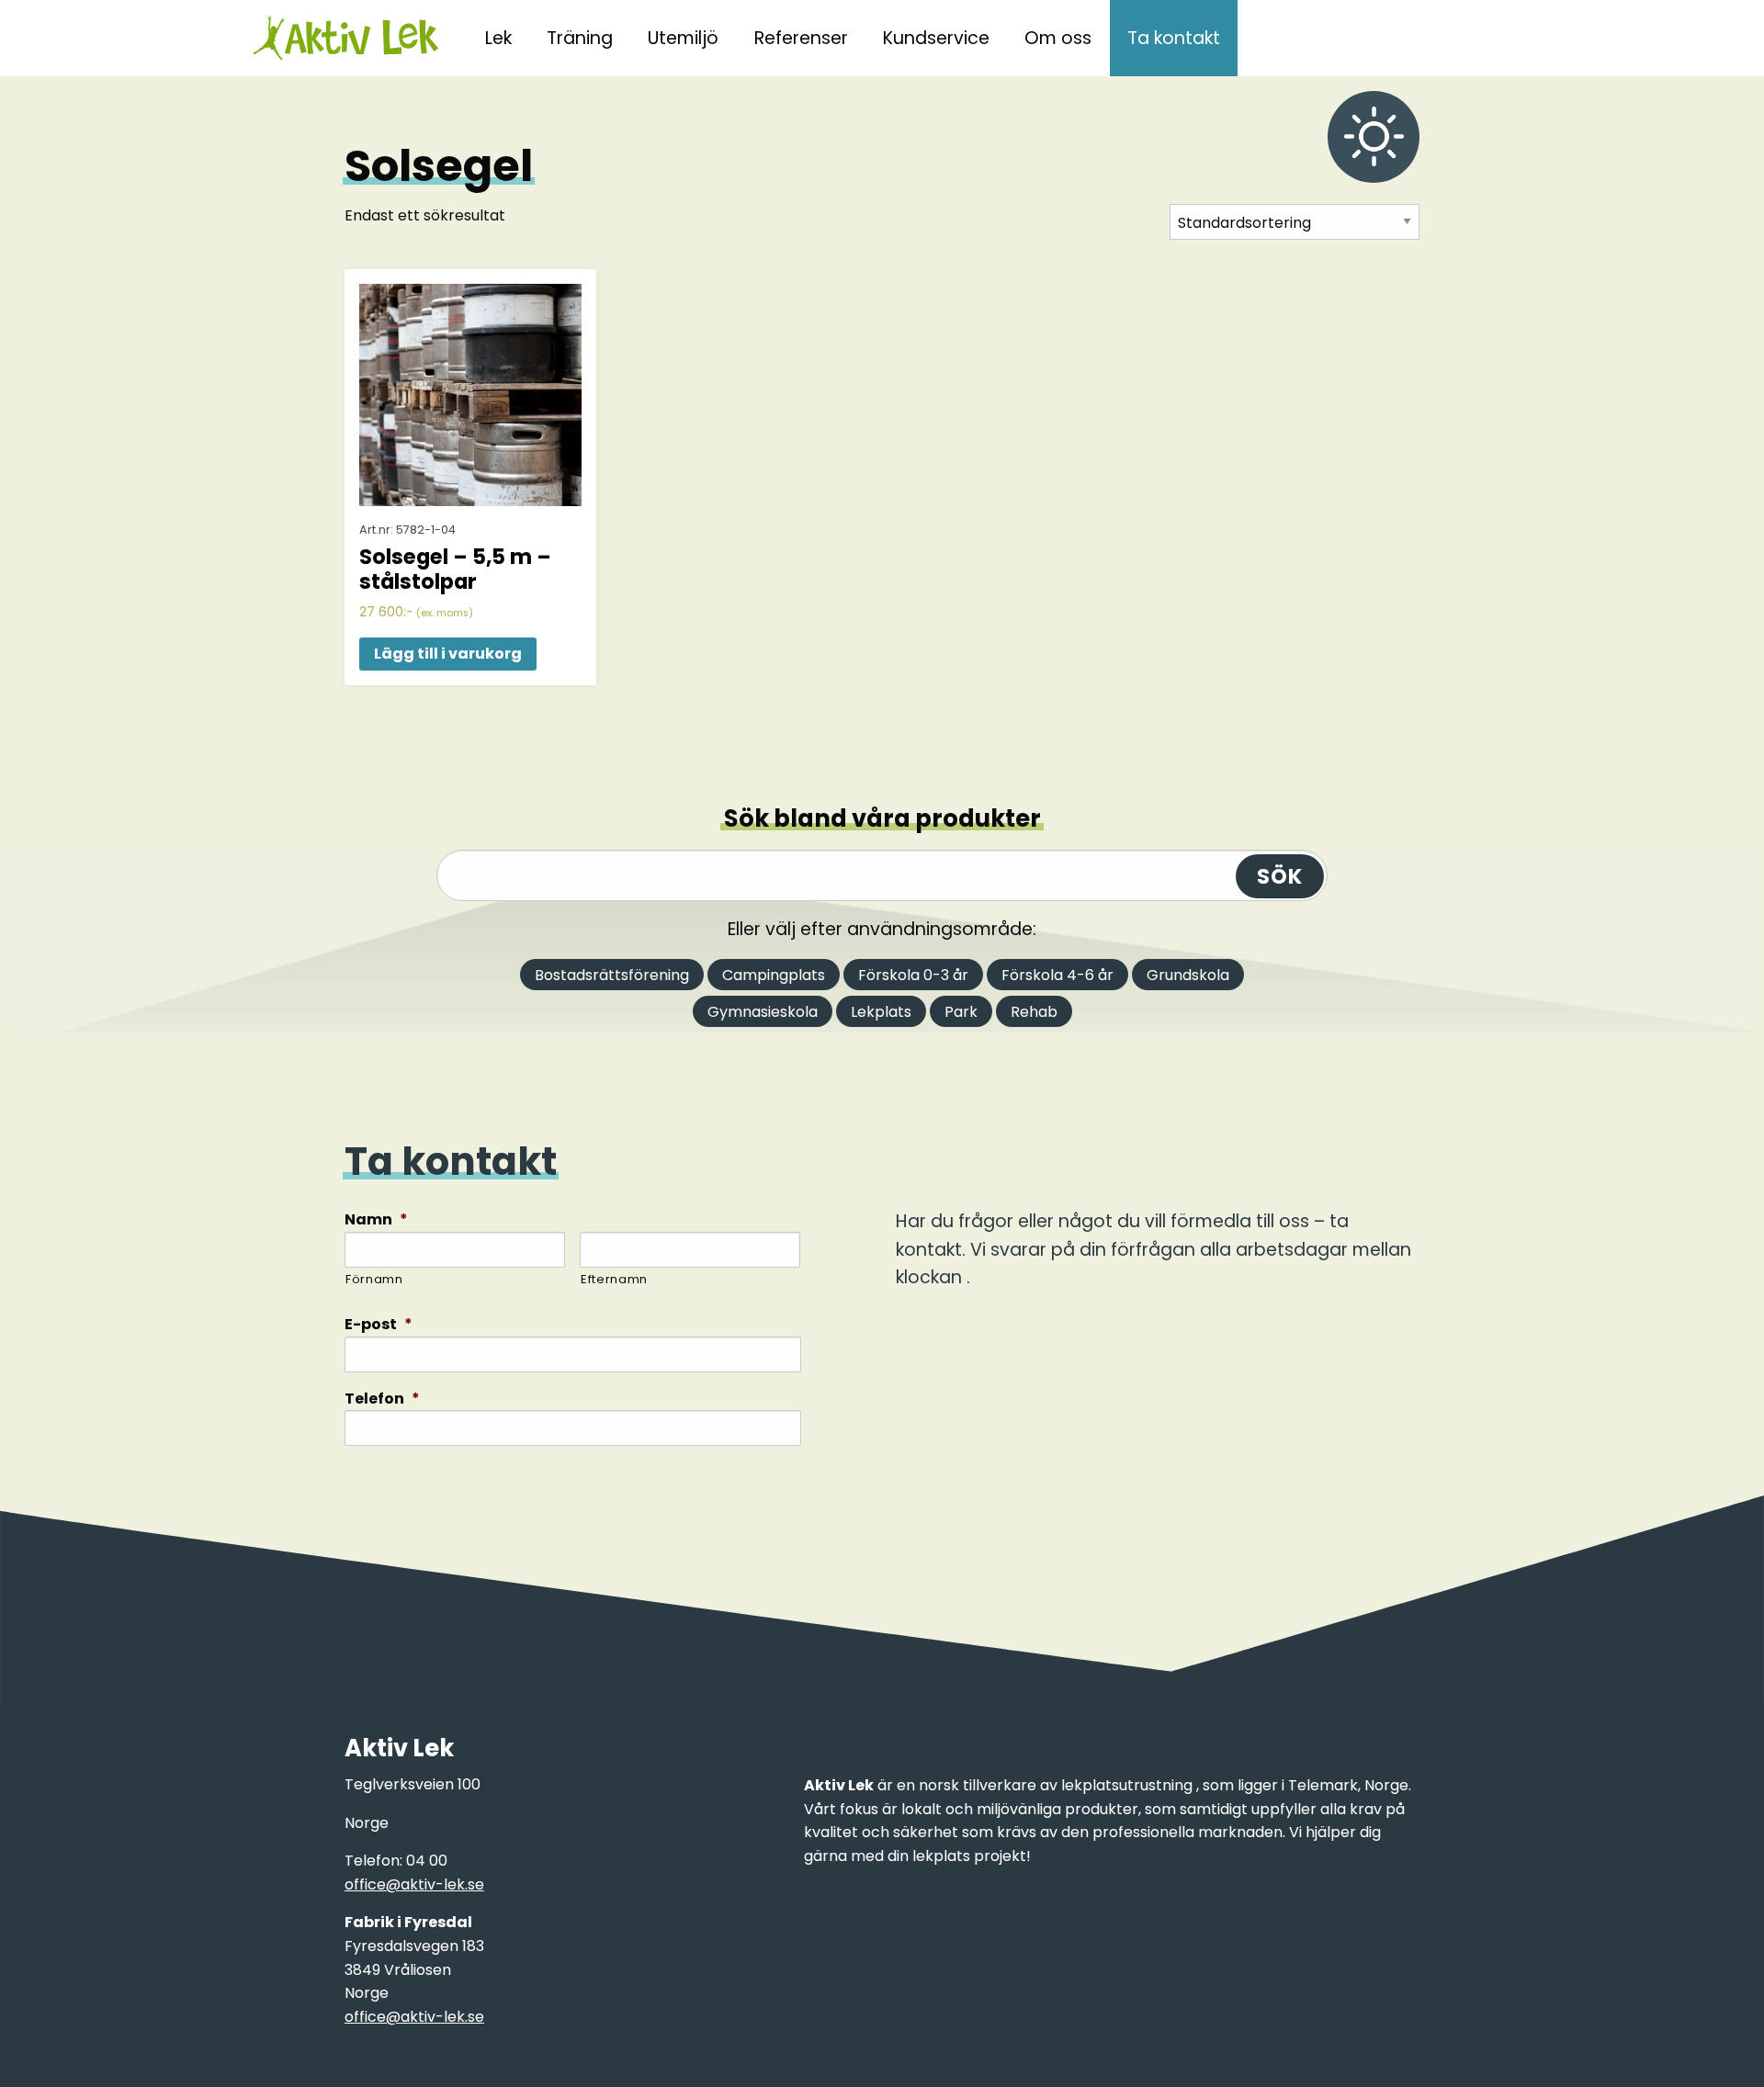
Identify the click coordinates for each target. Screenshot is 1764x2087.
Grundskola (1188, 975)
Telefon (382, 1399)
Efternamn (614, 1279)
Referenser (801, 38)
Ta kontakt (1174, 38)
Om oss (1058, 38)
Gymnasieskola (763, 1012)
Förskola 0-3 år (913, 975)
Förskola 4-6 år (1057, 975)
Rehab (1034, 1012)
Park (961, 1012)
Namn (376, 1220)
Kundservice (936, 38)
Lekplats (881, 1012)
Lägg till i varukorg (448, 654)
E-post (379, 1325)
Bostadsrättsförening (612, 975)
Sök (1280, 876)
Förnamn (374, 1279)
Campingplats (774, 975)
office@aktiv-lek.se (414, 1884)
